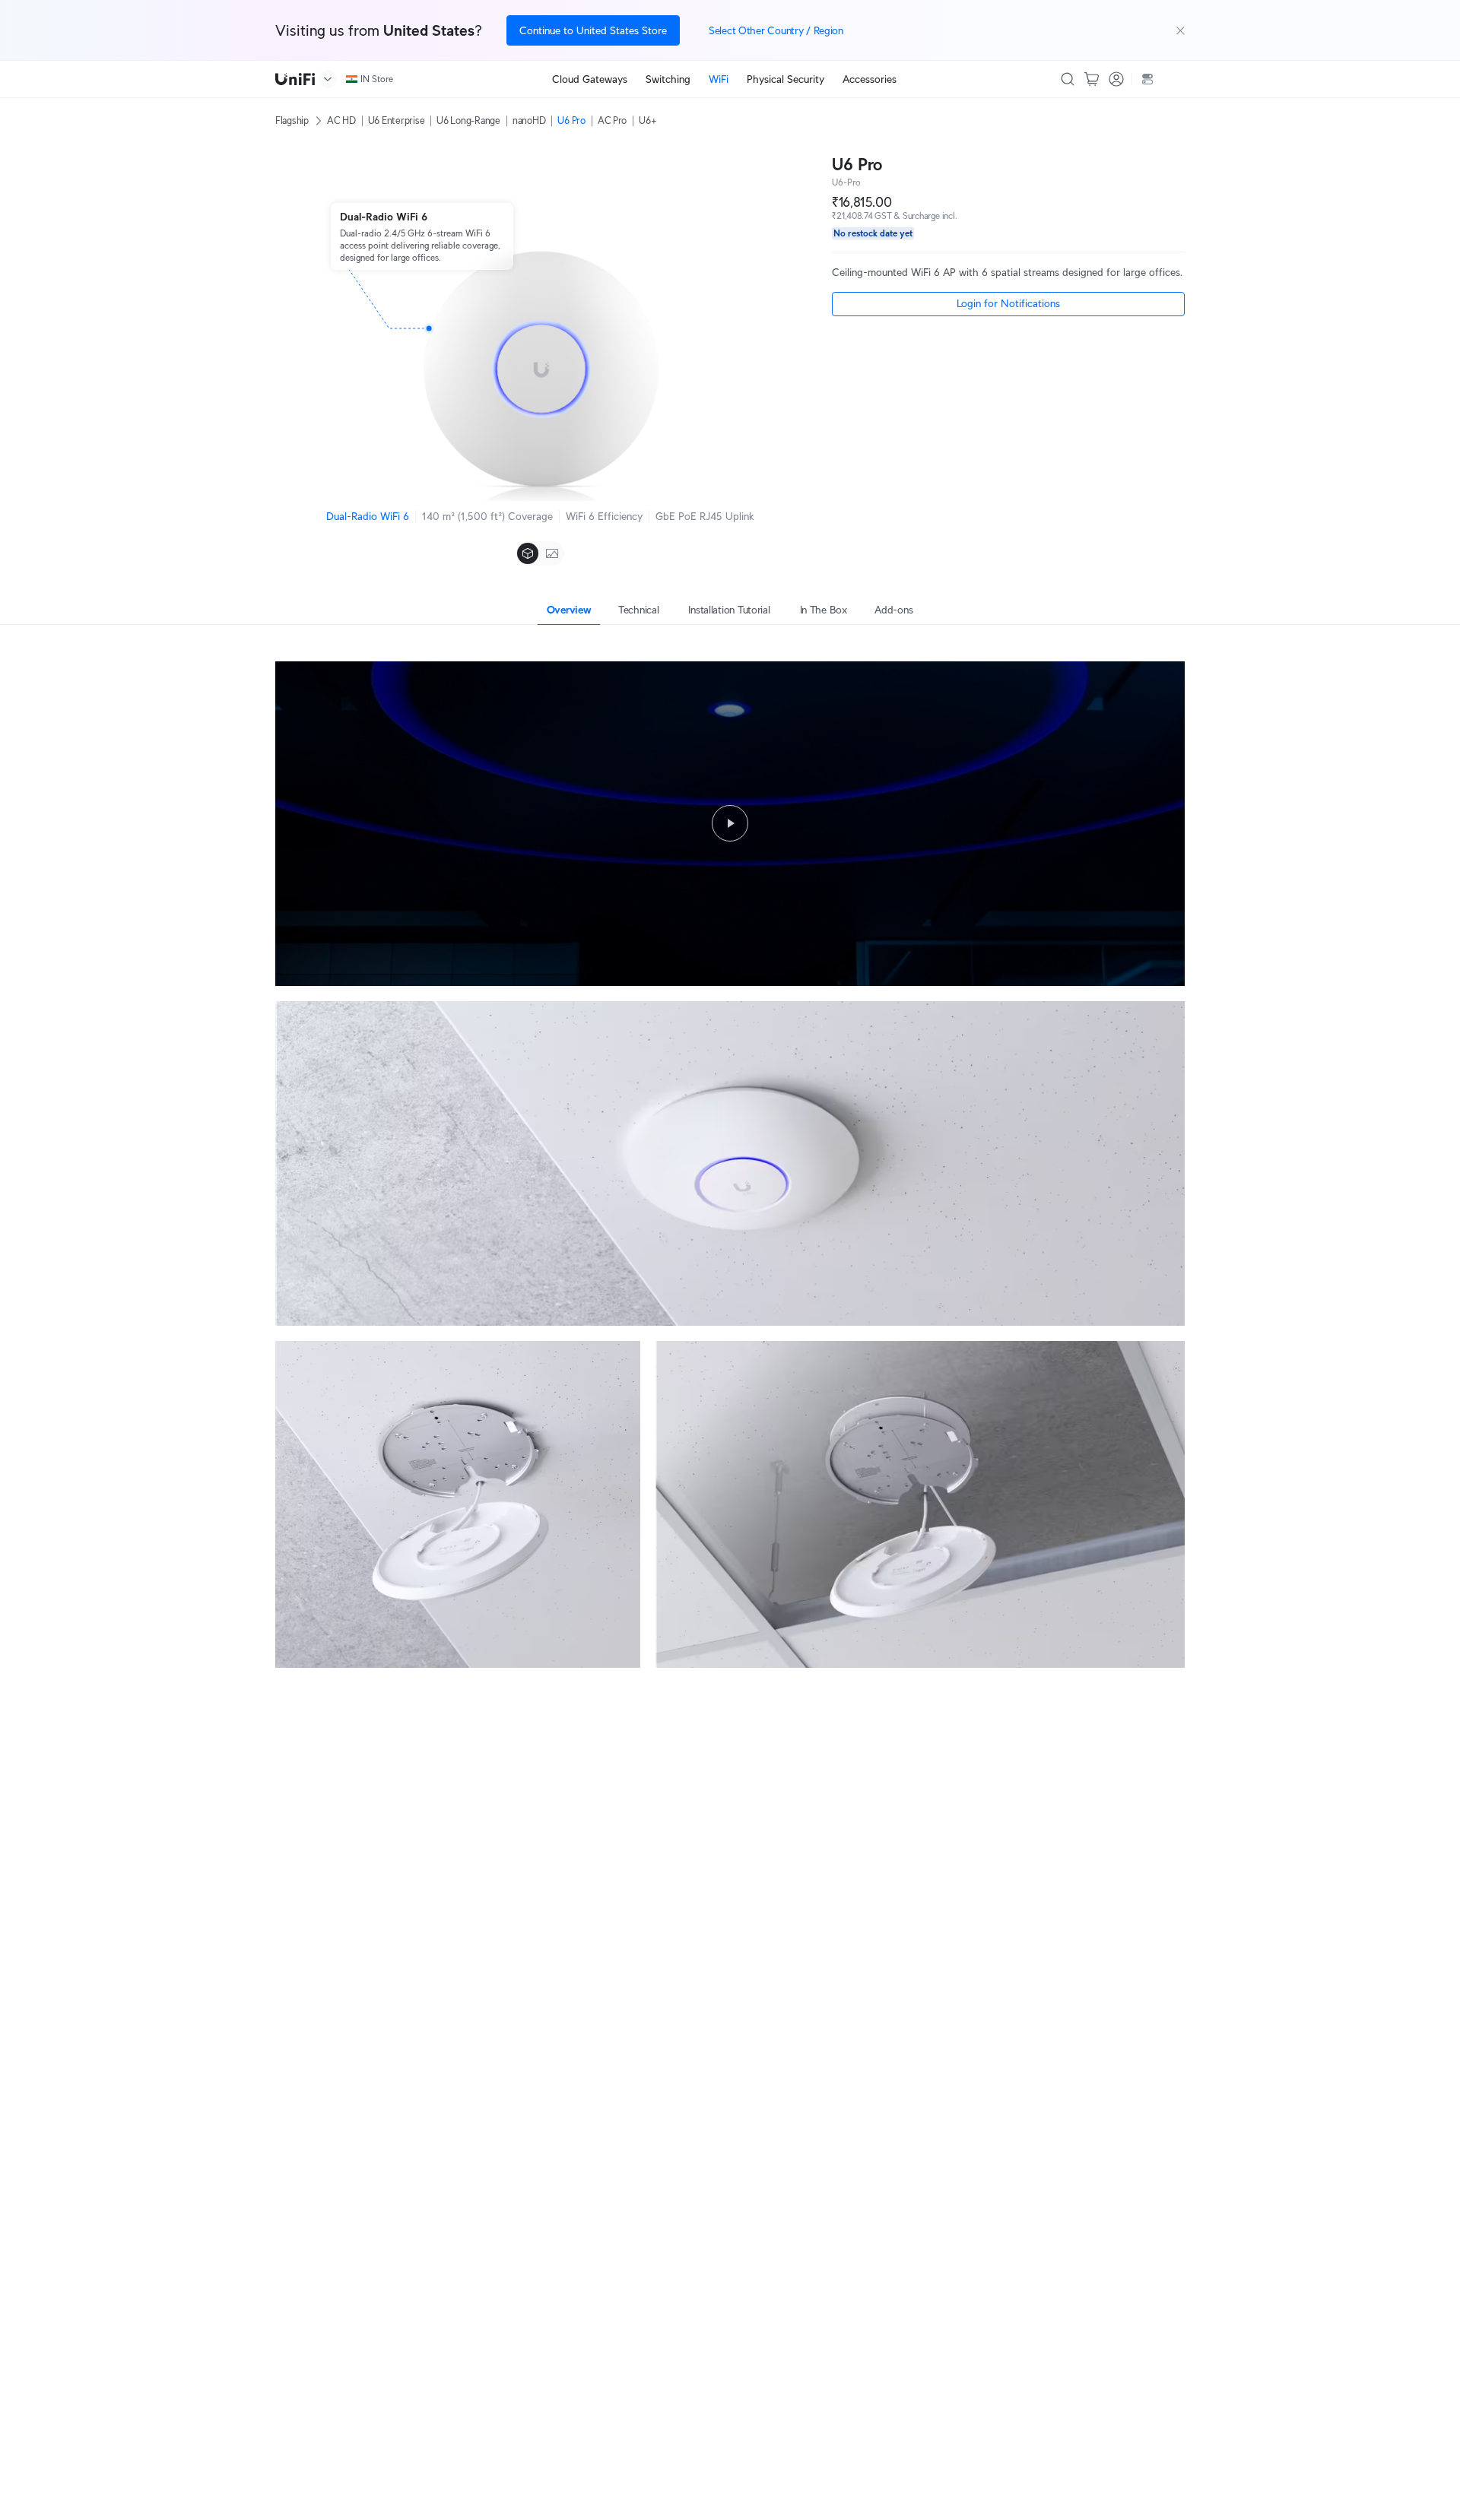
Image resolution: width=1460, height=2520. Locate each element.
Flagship (292, 120)
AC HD (341, 120)
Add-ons (893, 610)
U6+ (647, 120)
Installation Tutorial (729, 610)
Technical (638, 610)
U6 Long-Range (468, 120)
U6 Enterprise (397, 120)
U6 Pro (571, 120)
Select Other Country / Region (776, 30)
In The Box (824, 610)
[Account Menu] (1116, 79)
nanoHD (529, 120)
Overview (569, 610)
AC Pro (612, 120)
